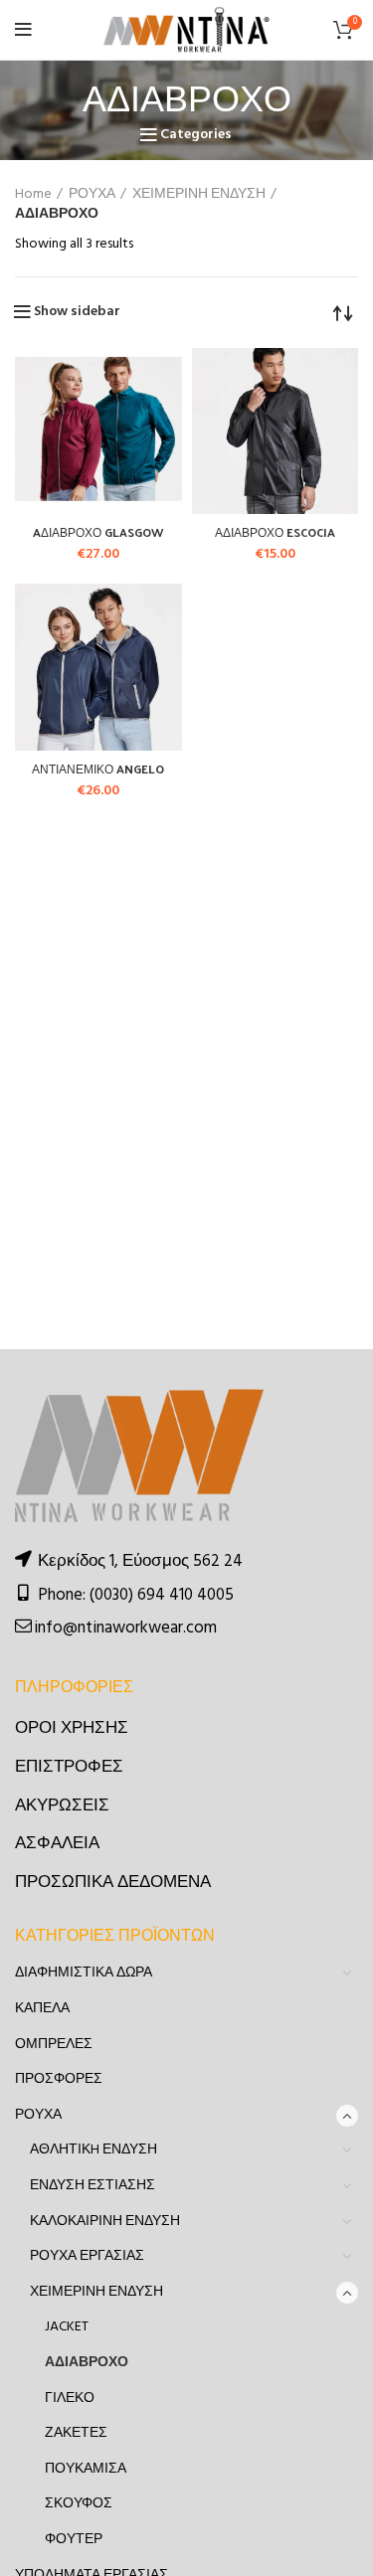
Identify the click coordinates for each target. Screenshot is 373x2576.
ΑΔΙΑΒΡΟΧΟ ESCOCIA (275, 532)
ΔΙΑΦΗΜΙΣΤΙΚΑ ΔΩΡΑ (84, 1973)
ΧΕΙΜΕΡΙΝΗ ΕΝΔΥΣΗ (199, 195)
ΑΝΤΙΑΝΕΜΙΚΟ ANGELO (98, 769)
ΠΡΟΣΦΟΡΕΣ (59, 2079)
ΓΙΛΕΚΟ (70, 2399)
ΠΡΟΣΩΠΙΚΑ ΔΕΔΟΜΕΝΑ (113, 1883)
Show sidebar (77, 312)
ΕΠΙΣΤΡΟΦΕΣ (69, 1767)
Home (33, 195)
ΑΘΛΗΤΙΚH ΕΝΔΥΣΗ (93, 2150)
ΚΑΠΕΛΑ (42, 2009)
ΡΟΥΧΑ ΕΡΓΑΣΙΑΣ (87, 2256)
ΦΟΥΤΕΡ (74, 2540)
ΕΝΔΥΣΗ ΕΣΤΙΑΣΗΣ (93, 2186)
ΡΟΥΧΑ (92, 195)
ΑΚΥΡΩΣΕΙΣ (62, 1806)
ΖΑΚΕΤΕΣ (76, 2433)
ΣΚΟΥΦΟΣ (79, 2504)
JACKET (67, 2327)
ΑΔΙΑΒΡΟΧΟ (87, 2363)
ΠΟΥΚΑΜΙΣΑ (86, 2469)
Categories (196, 135)
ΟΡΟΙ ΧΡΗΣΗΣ (72, 1728)
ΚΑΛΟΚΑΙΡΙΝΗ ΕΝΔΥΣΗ (105, 2222)
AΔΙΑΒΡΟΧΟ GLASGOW (98, 532)
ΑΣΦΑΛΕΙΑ (57, 1844)
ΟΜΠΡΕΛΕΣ (54, 2045)
